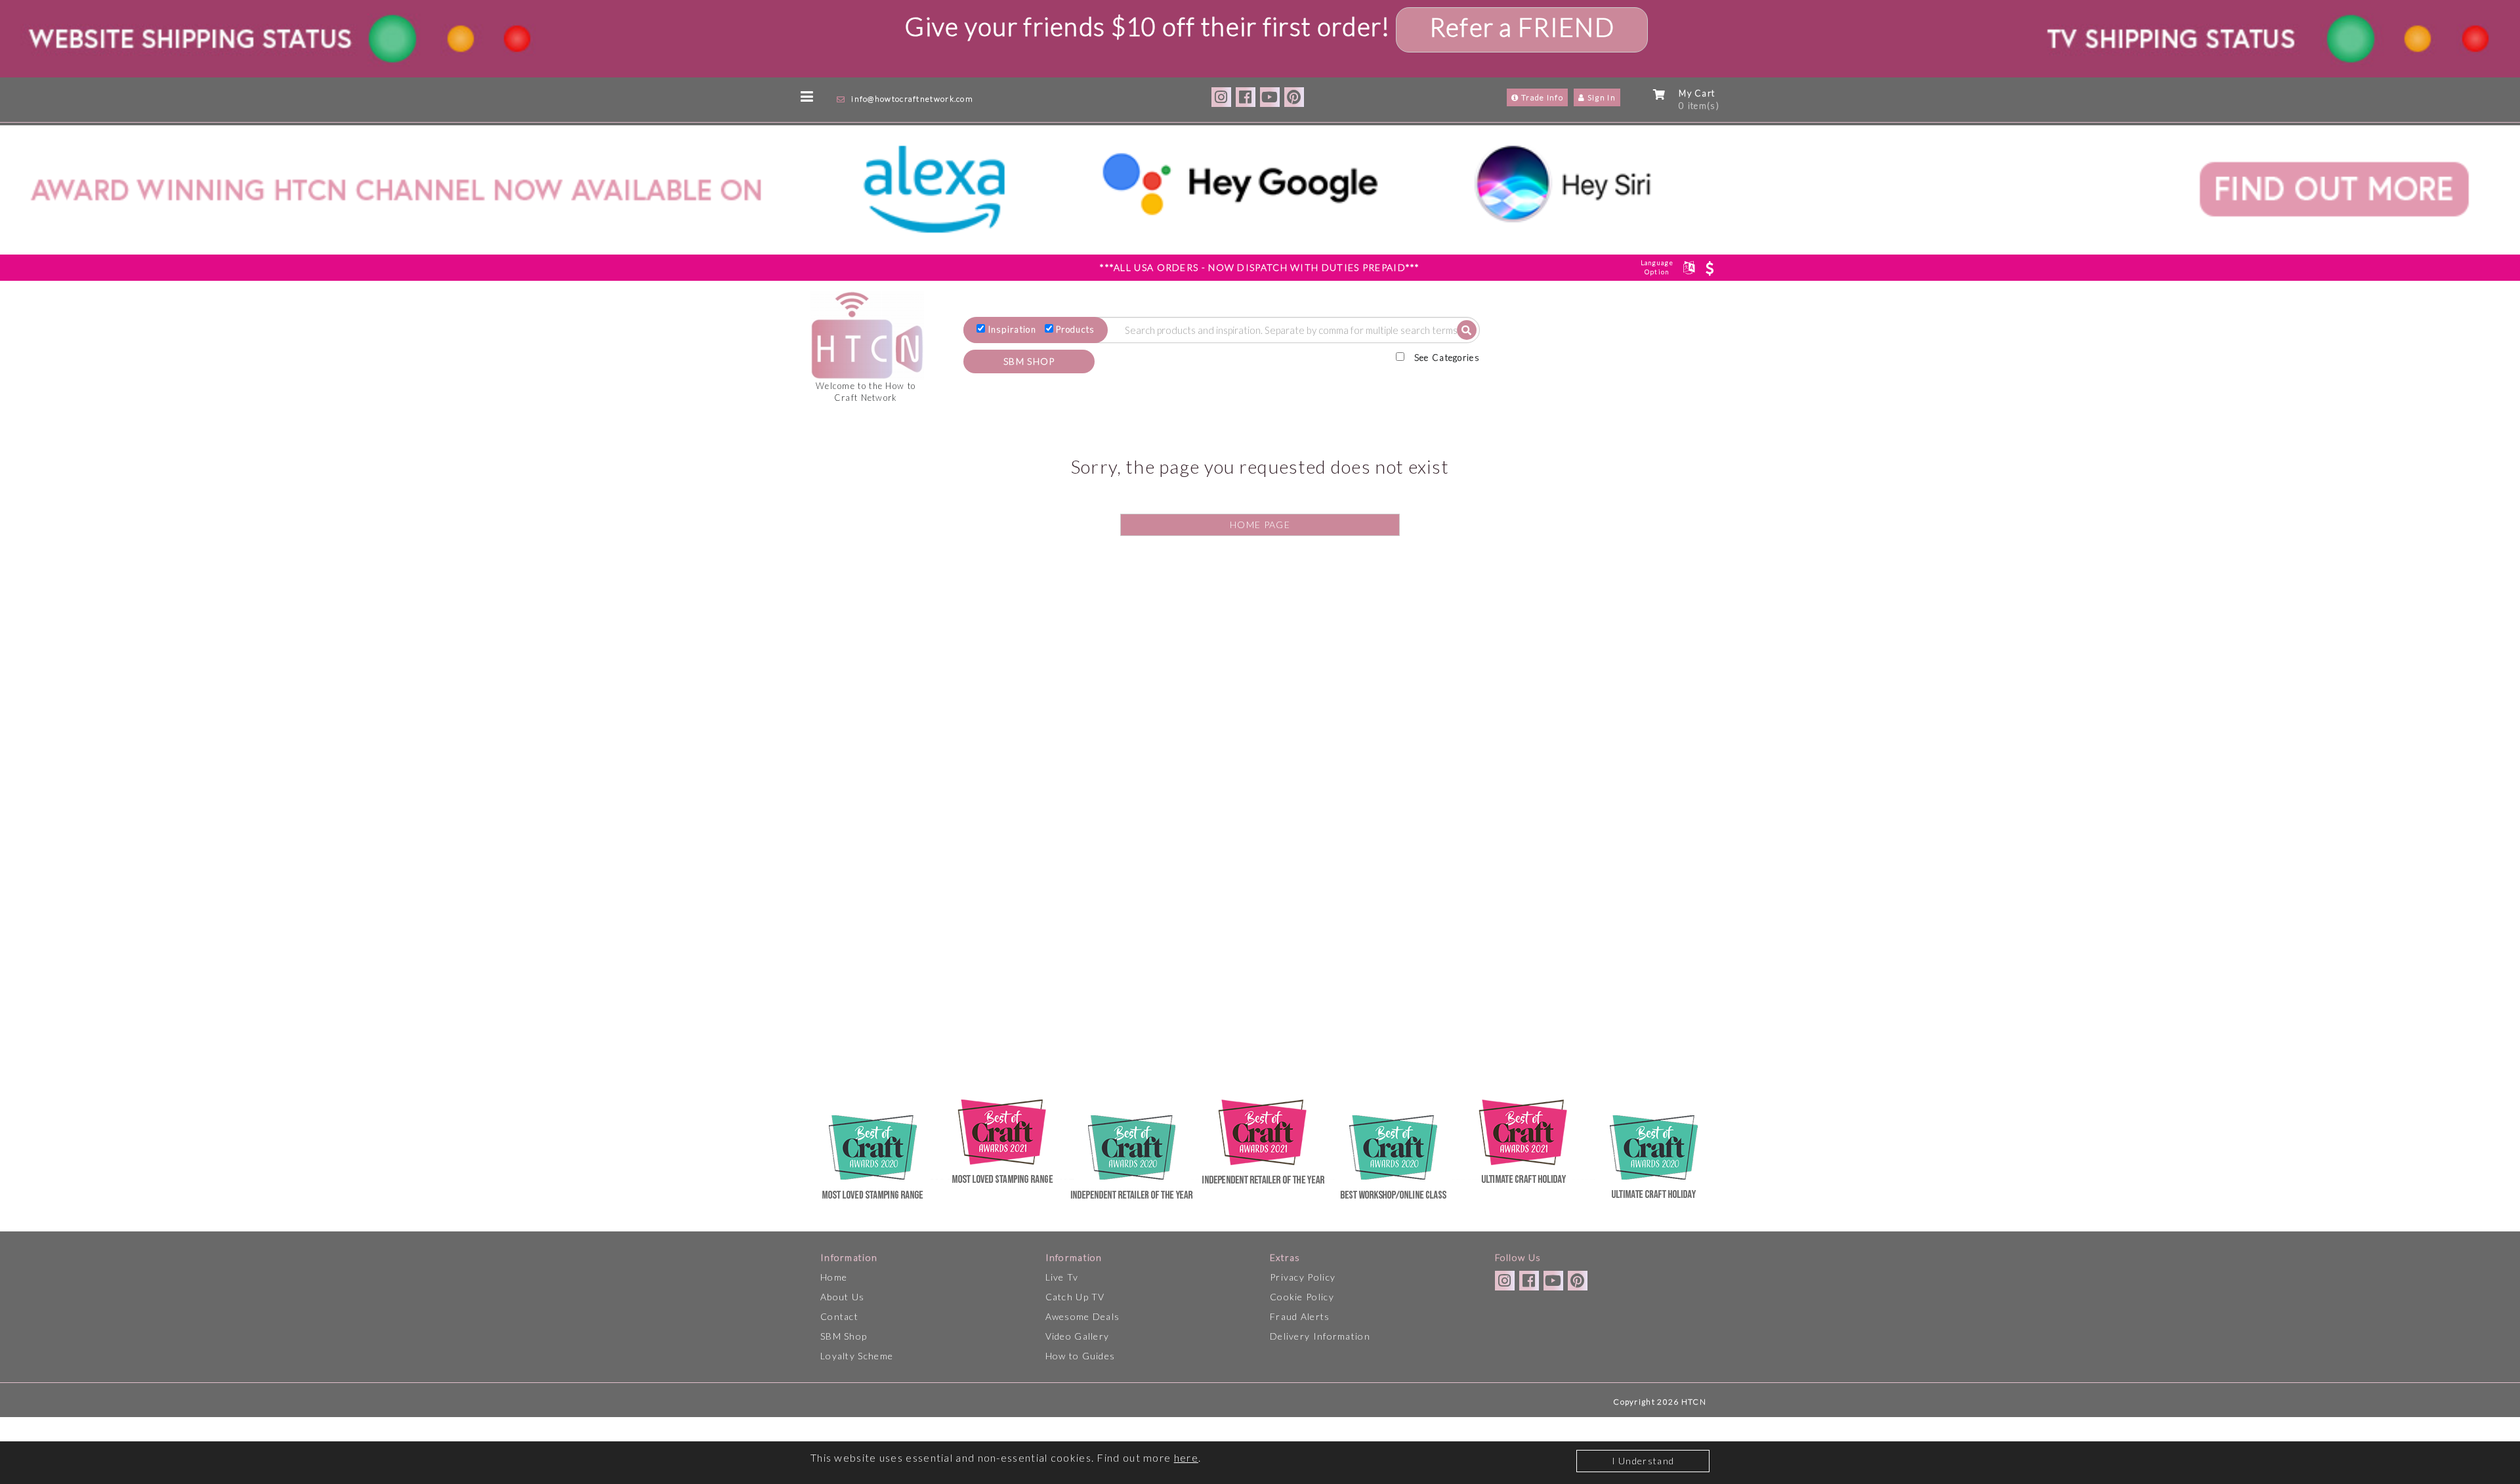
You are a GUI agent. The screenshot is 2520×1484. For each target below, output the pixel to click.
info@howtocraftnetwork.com (912, 99)
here (1186, 1457)
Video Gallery (1078, 1336)
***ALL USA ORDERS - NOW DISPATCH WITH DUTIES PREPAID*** (1260, 267)
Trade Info (1541, 97)
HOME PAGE (1260, 525)
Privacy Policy (1303, 1277)
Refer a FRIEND (1522, 27)
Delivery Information (1320, 1336)
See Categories (1447, 358)
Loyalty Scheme (857, 1356)
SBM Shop (844, 1336)
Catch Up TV (1075, 1297)
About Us (842, 1297)
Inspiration (1012, 329)
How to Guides (1081, 1356)
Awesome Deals (1083, 1316)
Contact (839, 1316)
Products (1075, 329)
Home (834, 1277)
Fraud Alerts (1300, 1316)
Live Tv (1062, 1277)
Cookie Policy (1302, 1297)
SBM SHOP (1029, 361)
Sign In (1601, 97)
